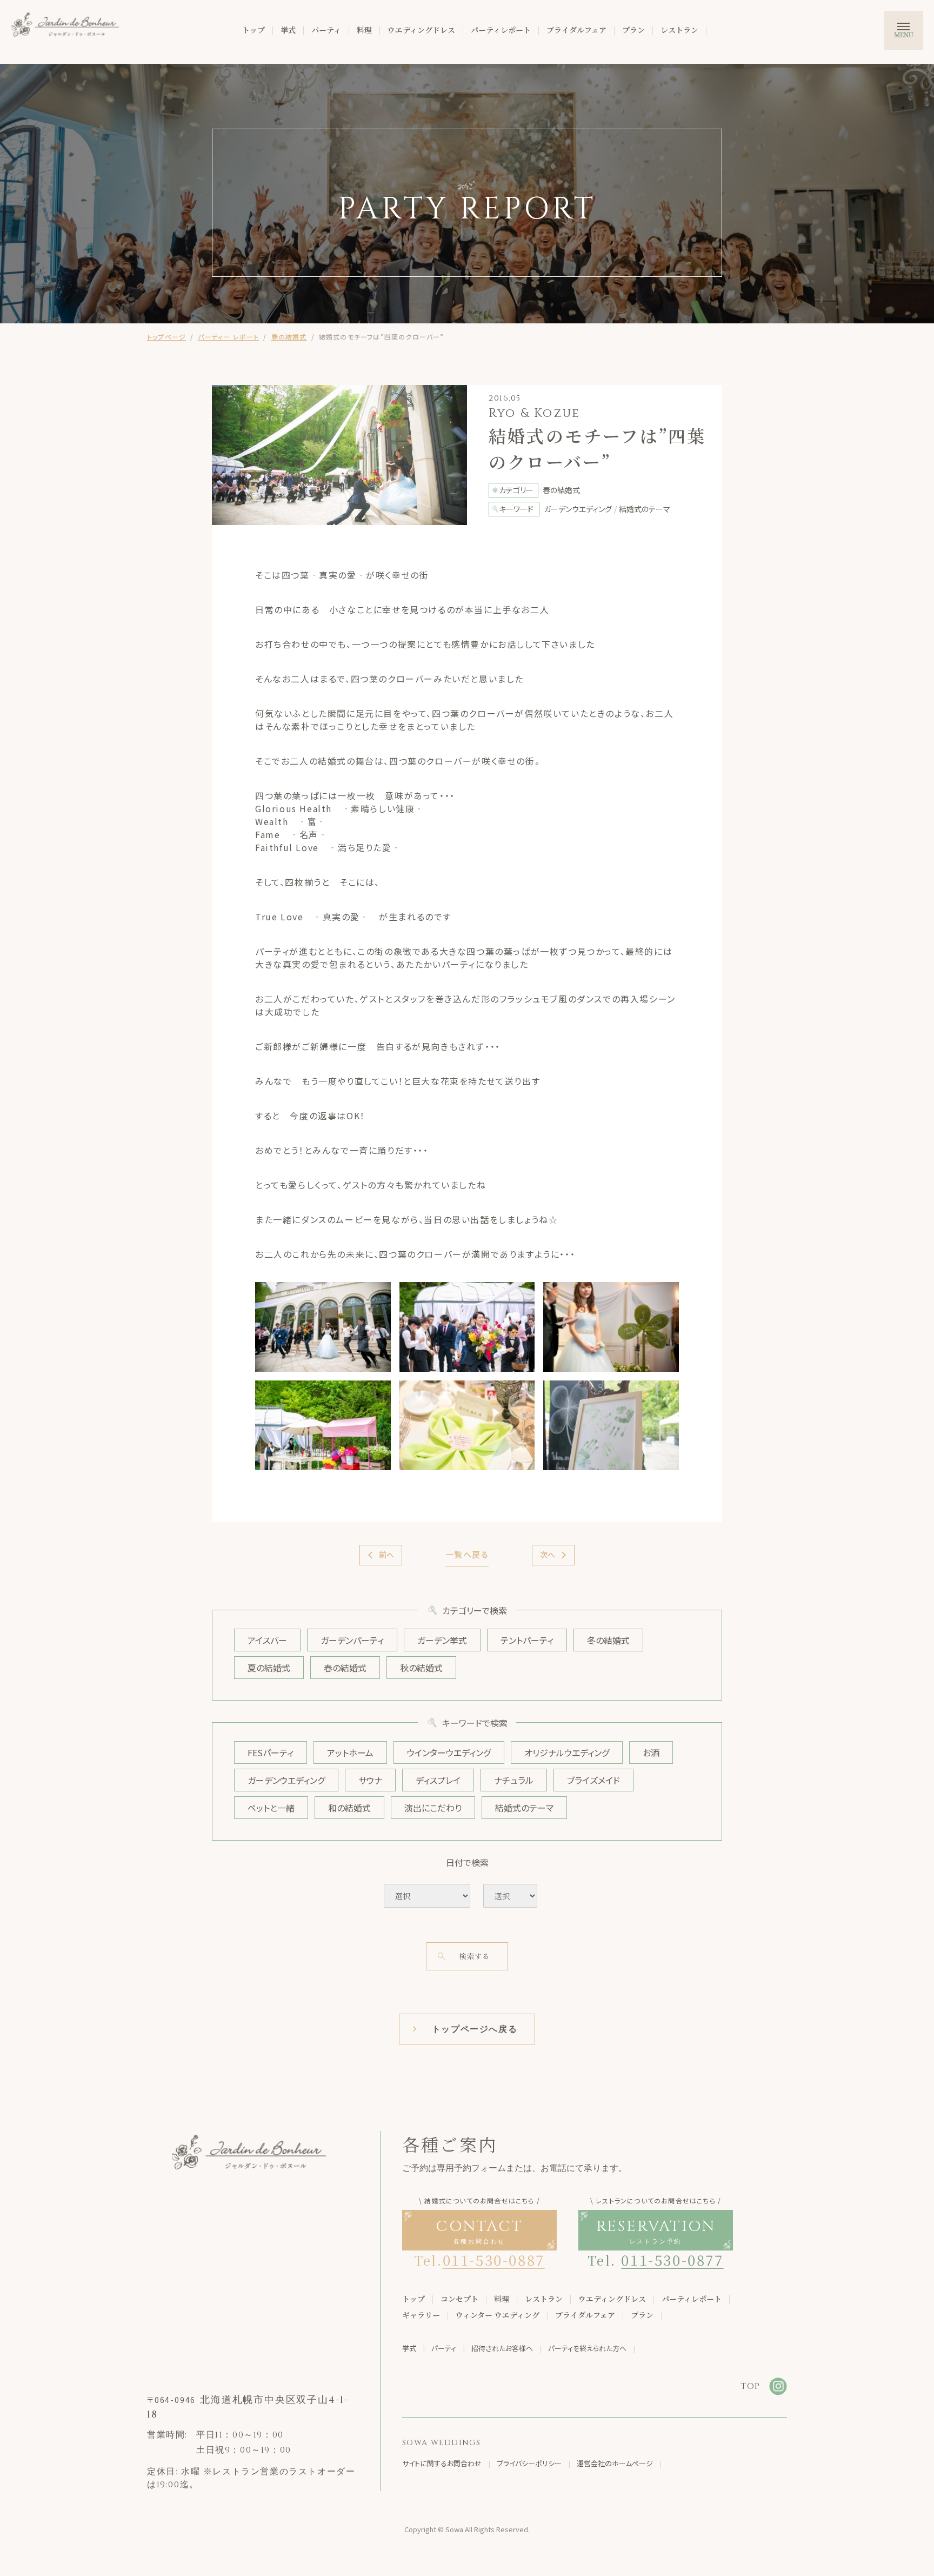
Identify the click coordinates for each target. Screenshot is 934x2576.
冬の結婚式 (608, 1640)
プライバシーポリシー (529, 2463)
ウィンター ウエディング (498, 2315)
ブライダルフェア (576, 30)
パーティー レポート (228, 337)
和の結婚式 (349, 1808)
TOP (750, 2386)
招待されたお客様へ (502, 2348)
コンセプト (459, 2299)
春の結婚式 (289, 337)
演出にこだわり (433, 1808)
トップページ (166, 337)
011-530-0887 (494, 2259)
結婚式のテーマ (524, 1808)
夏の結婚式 (269, 1668)
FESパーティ (271, 1752)
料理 (364, 30)
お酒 (651, 1752)
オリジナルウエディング (567, 1752)
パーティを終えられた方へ (587, 2348)
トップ (253, 30)
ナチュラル (514, 1780)
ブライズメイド (593, 1780)
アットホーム (350, 1752)
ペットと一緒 (271, 1808)
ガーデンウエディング (286, 1780)
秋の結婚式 (421, 1668)
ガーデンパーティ (352, 1640)
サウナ (370, 1780)
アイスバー (267, 1640)
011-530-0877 (672, 2259)
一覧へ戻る (467, 1554)
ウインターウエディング (449, 1752)
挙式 (288, 30)
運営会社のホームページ (615, 2463)
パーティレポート (501, 30)
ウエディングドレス (421, 30)
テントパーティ (527, 1640)
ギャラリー (421, 2315)
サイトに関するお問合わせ (442, 2463)
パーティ (326, 30)
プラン (633, 30)
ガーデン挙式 (442, 1640)
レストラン (679, 30)
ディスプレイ (438, 1780)
